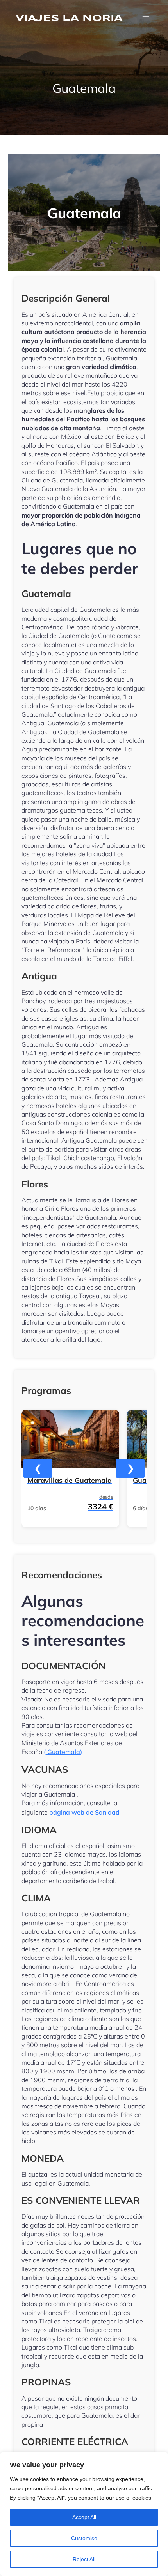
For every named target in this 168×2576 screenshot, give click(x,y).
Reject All (84, 2559)
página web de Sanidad (84, 1812)
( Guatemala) (63, 1752)
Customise (84, 2538)
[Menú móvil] (146, 19)
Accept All (84, 2517)
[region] (84, 2514)
